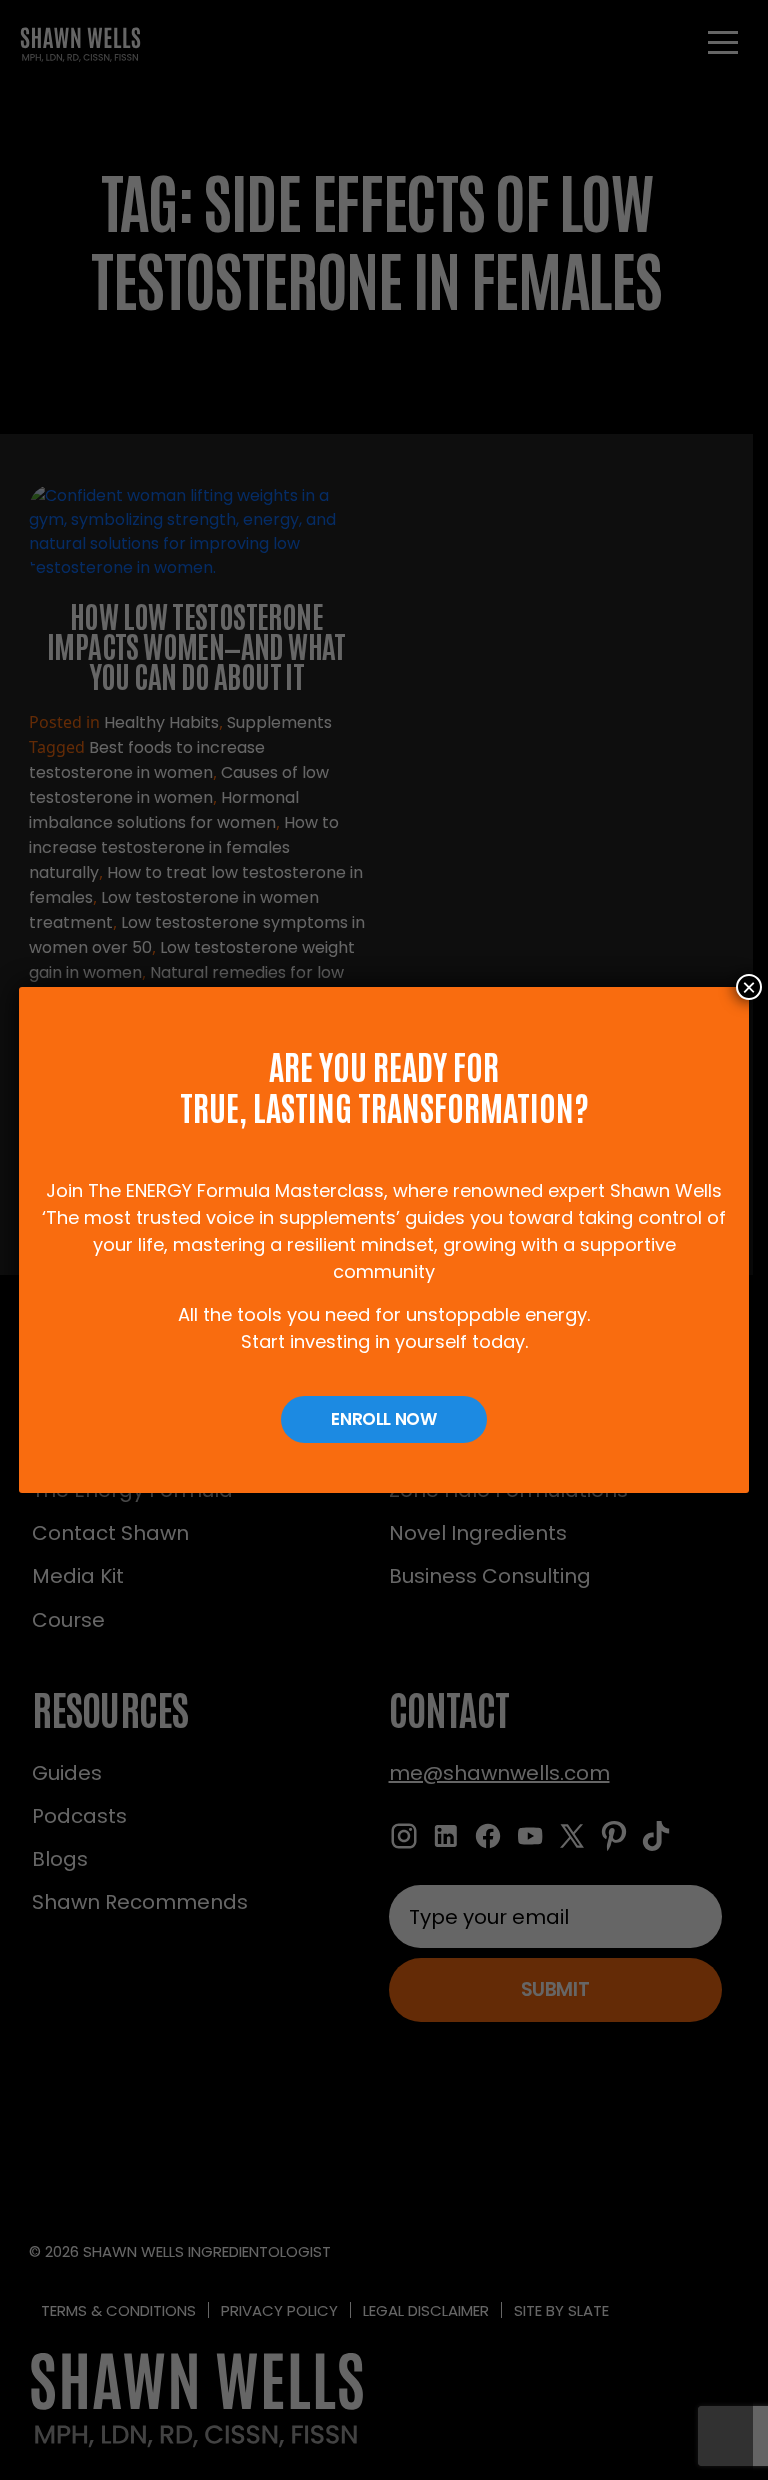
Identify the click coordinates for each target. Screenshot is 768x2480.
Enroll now (384, 1419)
